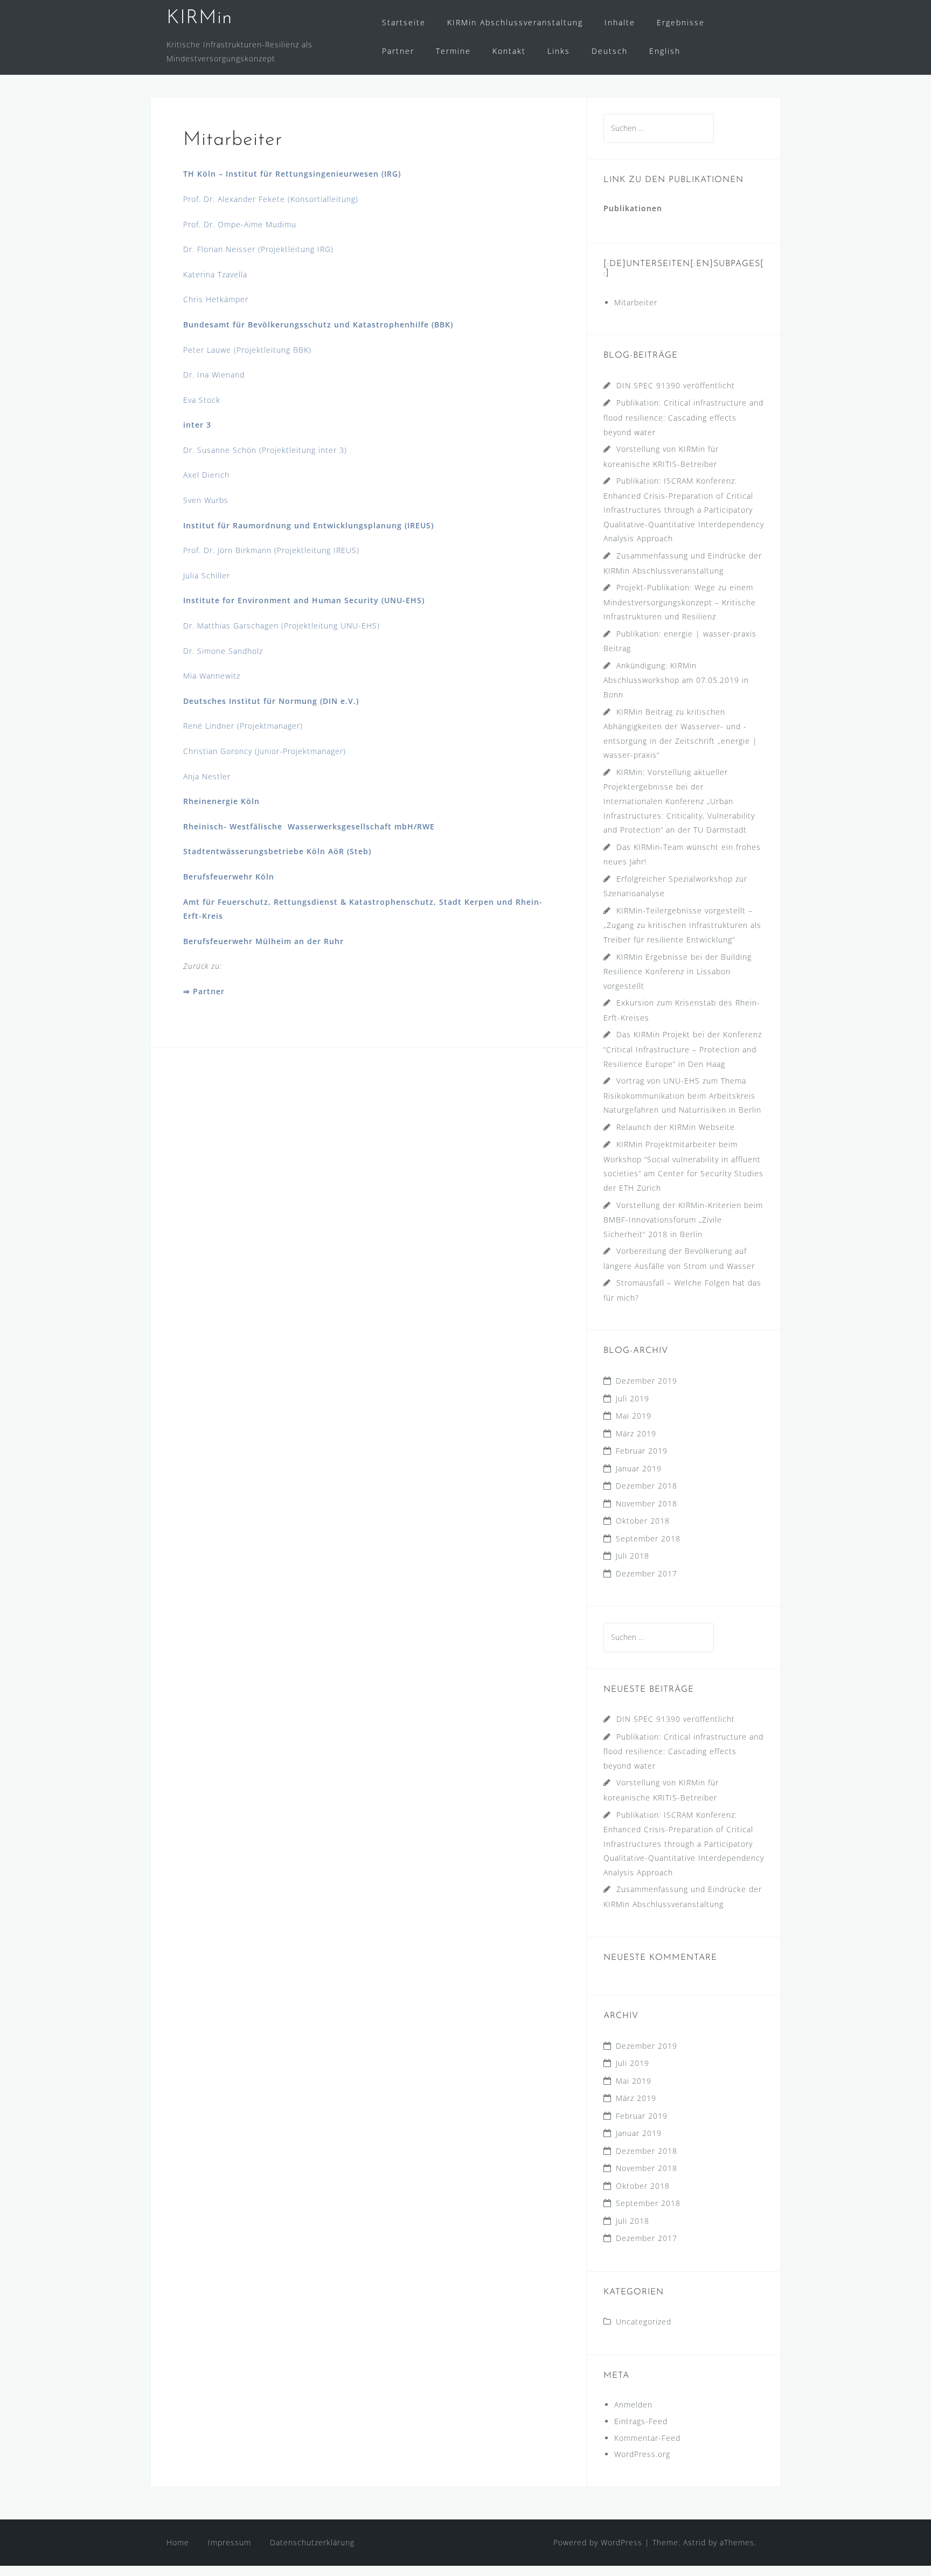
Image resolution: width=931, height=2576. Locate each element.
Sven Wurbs (206, 500)
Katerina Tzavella (215, 274)
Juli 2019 (633, 1398)
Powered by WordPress (598, 2542)
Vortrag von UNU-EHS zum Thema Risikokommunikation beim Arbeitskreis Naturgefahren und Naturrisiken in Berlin (682, 1095)
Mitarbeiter (636, 302)
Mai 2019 (634, 1416)
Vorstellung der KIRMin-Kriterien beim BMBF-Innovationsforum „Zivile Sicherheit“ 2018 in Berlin (683, 1220)
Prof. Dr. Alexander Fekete (234, 199)
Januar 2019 (639, 1468)
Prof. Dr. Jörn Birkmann (227, 550)
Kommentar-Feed (647, 2438)
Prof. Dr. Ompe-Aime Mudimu (240, 224)
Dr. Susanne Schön (220, 450)
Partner (398, 51)
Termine (453, 51)
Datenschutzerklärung (312, 2542)
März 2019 (636, 1433)
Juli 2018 (633, 1556)
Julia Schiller (207, 575)
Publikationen (633, 208)
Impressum (230, 2542)
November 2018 (647, 1503)
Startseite (404, 22)
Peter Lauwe (207, 350)
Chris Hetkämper (216, 299)
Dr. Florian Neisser (221, 249)
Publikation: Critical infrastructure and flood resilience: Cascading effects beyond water (683, 417)
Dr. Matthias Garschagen (231, 626)
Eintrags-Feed (641, 2421)
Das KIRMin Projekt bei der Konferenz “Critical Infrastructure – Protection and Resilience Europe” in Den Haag (683, 1049)
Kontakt (509, 51)
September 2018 (648, 1538)
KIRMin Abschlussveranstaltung (515, 22)
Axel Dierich (206, 475)
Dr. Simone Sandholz (223, 651)
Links (559, 51)
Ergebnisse (681, 22)
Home (178, 2542)
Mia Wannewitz (212, 676)
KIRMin (199, 18)
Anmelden (633, 2404)
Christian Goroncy (218, 751)
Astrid (694, 2542)
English (665, 51)
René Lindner (209, 726)
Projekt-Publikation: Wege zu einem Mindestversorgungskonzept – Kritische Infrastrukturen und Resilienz (680, 602)
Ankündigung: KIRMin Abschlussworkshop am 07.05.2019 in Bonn (676, 680)
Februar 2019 (642, 1451)
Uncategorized (644, 2322)
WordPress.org (642, 2454)
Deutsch (610, 51)
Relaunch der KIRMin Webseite (676, 1127)
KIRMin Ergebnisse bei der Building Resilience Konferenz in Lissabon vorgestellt (678, 971)
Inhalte (620, 22)
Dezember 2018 (647, 1486)
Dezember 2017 (647, 1573)
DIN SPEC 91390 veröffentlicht (676, 385)
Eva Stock (202, 400)
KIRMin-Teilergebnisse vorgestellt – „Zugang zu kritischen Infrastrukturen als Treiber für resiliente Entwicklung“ (682, 925)
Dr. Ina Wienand (214, 375)
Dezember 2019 (647, 1381)
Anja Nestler (207, 776)
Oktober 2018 (643, 1521)
